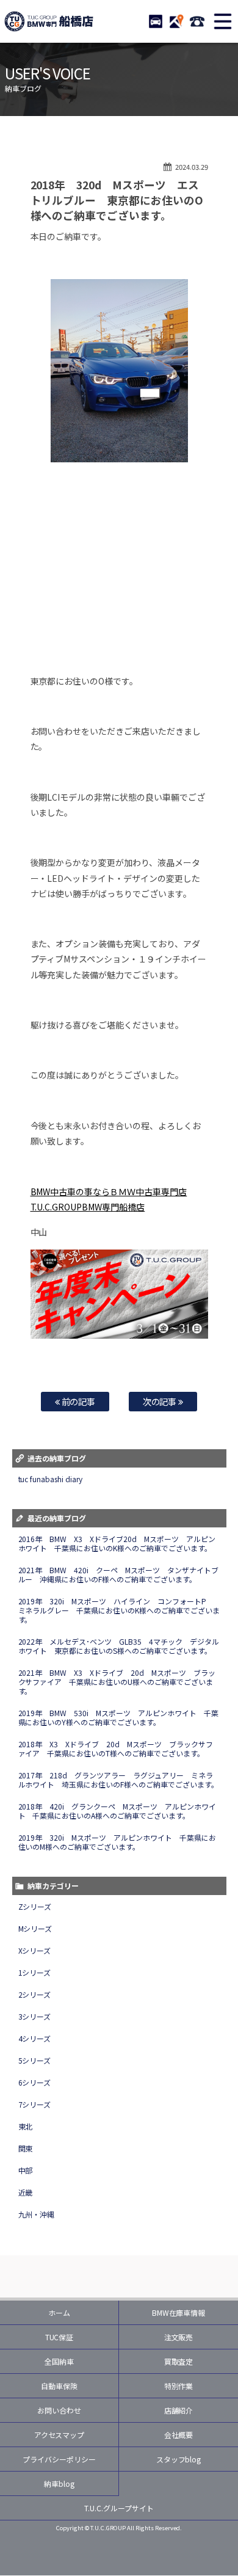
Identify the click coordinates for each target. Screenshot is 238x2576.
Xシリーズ (35, 1950)
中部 (26, 2170)
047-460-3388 (197, 21)
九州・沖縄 (37, 2214)
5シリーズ (35, 2060)
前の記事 (78, 1401)
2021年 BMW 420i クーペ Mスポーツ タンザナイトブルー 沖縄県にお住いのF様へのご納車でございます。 (119, 1574)
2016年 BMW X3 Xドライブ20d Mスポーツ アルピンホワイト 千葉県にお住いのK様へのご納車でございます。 (117, 1543)
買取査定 (179, 2361)
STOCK (156, 21)
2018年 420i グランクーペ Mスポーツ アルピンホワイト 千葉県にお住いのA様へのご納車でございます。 (117, 1811)
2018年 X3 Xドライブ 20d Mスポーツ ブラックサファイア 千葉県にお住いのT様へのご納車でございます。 (116, 1748)
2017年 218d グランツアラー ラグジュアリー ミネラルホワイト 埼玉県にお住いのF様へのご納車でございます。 (119, 1780)
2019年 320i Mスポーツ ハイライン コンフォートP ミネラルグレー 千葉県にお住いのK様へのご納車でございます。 (119, 1610)
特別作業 (179, 2386)
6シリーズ (35, 2082)
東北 (26, 2126)
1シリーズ (35, 1972)
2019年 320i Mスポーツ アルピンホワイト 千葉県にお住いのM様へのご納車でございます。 (117, 1842)
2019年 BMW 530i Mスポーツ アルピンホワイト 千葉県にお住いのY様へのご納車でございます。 (119, 1717)
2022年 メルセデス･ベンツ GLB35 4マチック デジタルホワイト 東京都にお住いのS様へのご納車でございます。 (119, 1646)
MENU (223, 21)
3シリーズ (35, 2016)
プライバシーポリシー (59, 2459)
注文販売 (179, 2337)
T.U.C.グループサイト (119, 2508)
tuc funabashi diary (51, 1479)
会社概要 (179, 2435)
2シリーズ (35, 1994)
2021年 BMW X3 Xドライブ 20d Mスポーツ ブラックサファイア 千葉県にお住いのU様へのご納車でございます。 (117, 1682)
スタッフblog (179, 2459)
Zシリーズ (35, 1906)
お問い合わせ (59, 2410)
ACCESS (176, 21)
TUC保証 (60, 2337)
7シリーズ (35, 2104)
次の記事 (161, 1401)
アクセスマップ (60, 2435)
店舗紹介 (179, 2410)
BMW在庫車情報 (179, 2312)
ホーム (59, 2312)
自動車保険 (59, 2386)
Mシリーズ (35, 1928)
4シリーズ (35, 2038)
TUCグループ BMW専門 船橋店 (49, 21)
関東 (26, 2148)
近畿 (26, 2192)
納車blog (59, 2483)
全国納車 (59, 2361)
